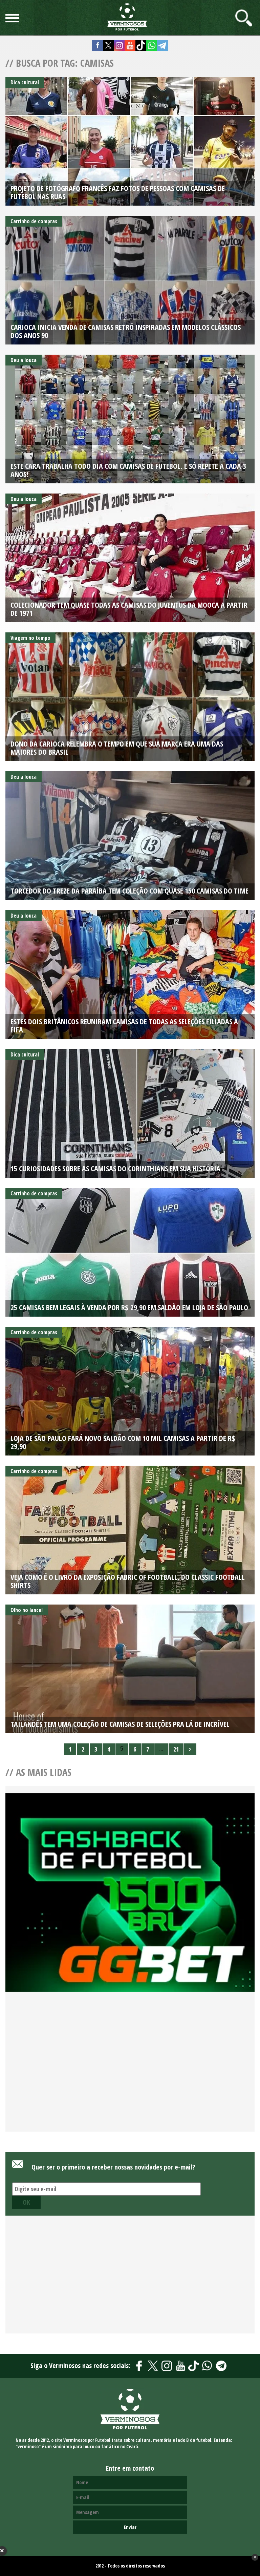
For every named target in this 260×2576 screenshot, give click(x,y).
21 (176, 1749)
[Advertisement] (130, 2070)
